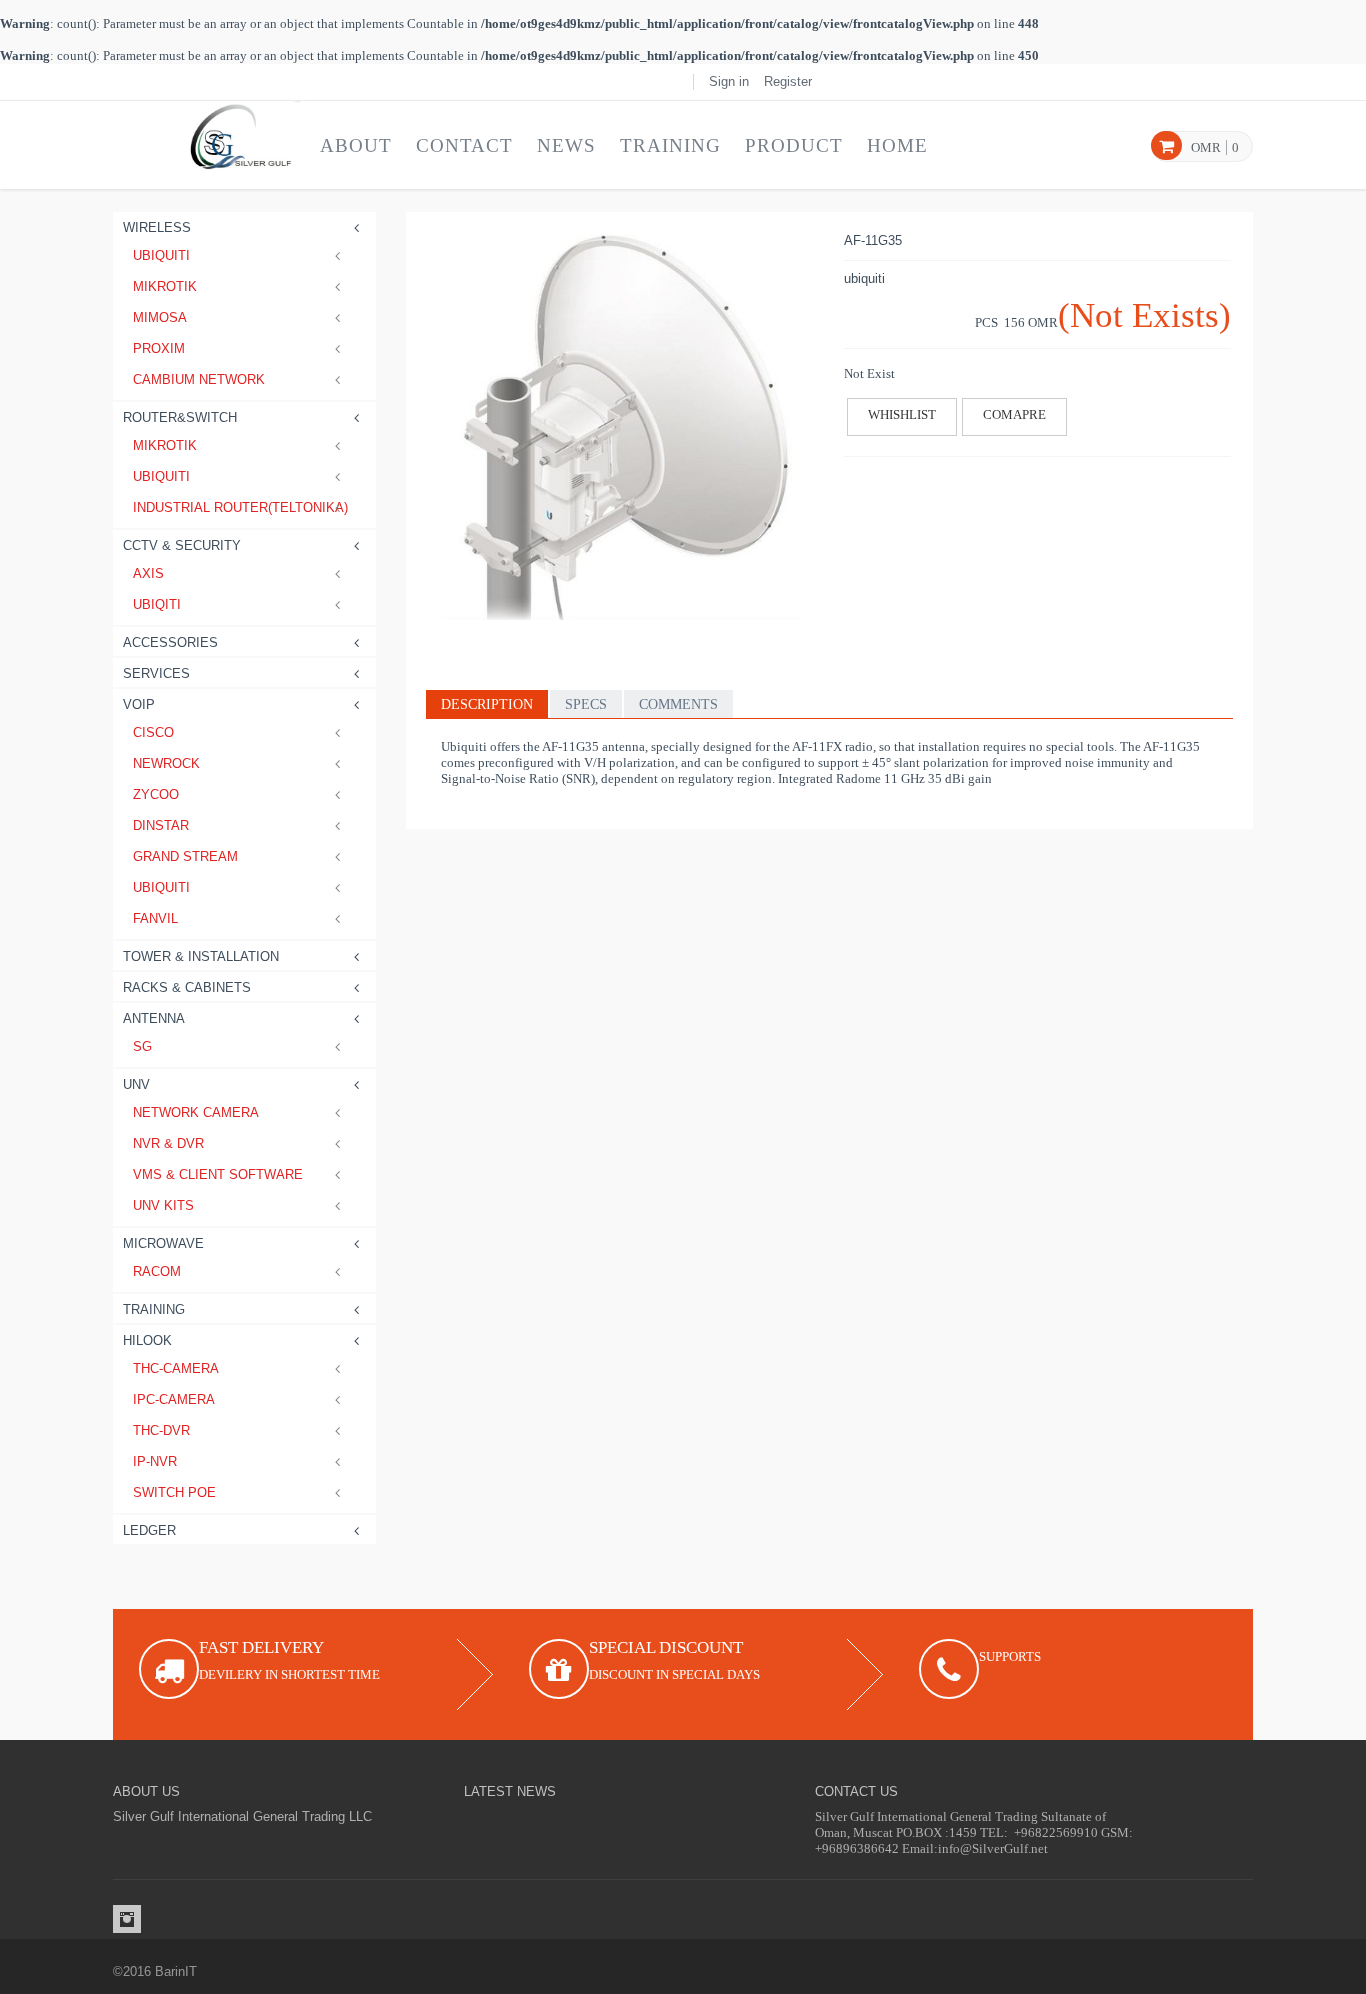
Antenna (154, 1018)
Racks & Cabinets (187, 987)
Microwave (163, 1243)
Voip (139, 704)
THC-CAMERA (176, 1368)
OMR (1206, 147)
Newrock (166, 763)
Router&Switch (180, 417)
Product (794, 145)
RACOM (157, 1271)
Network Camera (196, 1112)
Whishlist (902, 414)
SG (142, 1046)
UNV (136, 1084)
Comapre (1014, 414)
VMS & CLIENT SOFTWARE (218, 1174)
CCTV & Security (182, 545)
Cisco (153, 732)
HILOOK (147, 1340)
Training (670, 145)
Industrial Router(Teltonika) (240, 507)
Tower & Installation (201, 956)
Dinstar (161, 825)
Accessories (170, 642)
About (356, 145)
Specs (586, 704)
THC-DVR (161, 1430)
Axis (148, 573)
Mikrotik (165, 286)
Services (156, 673)
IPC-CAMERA (174, 1399)
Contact (464, 145)
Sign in (729, 81)
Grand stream (185, 856)
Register (788, 81)
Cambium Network (199, 379)
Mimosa (160, 317)
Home (897, 145)
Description (487, 704)
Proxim (159, 348)
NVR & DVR (168, 1143)
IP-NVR (155, 1461)
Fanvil (155, 918)
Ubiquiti (161, 255)
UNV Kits (163, 1205)
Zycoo (156, 794)
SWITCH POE (174, 1492)
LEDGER (149, 1530)
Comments (678, 704)
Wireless (157, 227)
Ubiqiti (157, 604)
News (566, 145)
